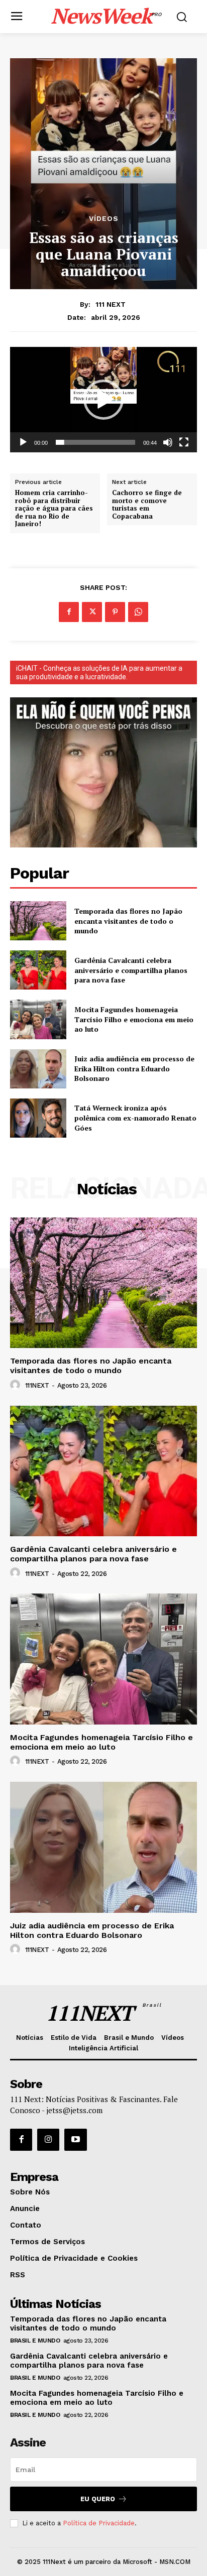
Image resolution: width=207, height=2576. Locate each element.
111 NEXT (111, 304)
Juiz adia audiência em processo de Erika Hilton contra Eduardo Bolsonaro (134, 1068)
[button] (103, 400)
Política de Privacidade (99, 2523)
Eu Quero (98, 2499)
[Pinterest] (115, 612)
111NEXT (37, 1385)
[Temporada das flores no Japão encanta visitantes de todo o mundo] (38, 921)
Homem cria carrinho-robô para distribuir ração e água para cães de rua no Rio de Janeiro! (54, 509)
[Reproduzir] (23, 442)
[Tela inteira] (184, 442)
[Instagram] (48, 2140)
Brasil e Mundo (35, 2341)
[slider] (95, 442)
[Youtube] (75, 2140)
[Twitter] (92, 612)
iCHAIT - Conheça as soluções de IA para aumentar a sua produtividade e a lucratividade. (99, 672)
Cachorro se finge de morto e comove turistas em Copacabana (147, 505)
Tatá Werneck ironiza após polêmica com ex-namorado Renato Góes (135, 1118)
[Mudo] (168, 442)
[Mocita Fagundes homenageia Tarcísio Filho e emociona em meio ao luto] (38, 1019)
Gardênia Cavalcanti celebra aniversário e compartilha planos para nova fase (131, 970)
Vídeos (104, 218)
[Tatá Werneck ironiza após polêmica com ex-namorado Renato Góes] (38, 1118)
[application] (103, 399)
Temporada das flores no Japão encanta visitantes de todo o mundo (128, 921)
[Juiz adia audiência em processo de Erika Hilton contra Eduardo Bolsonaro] (38, 1069)
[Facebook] (69, 612)
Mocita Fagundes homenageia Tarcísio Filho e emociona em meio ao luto (134, 1019)
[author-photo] (17, 1385)
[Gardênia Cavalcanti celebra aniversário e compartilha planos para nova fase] (38, 970)
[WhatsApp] (138, 612)
